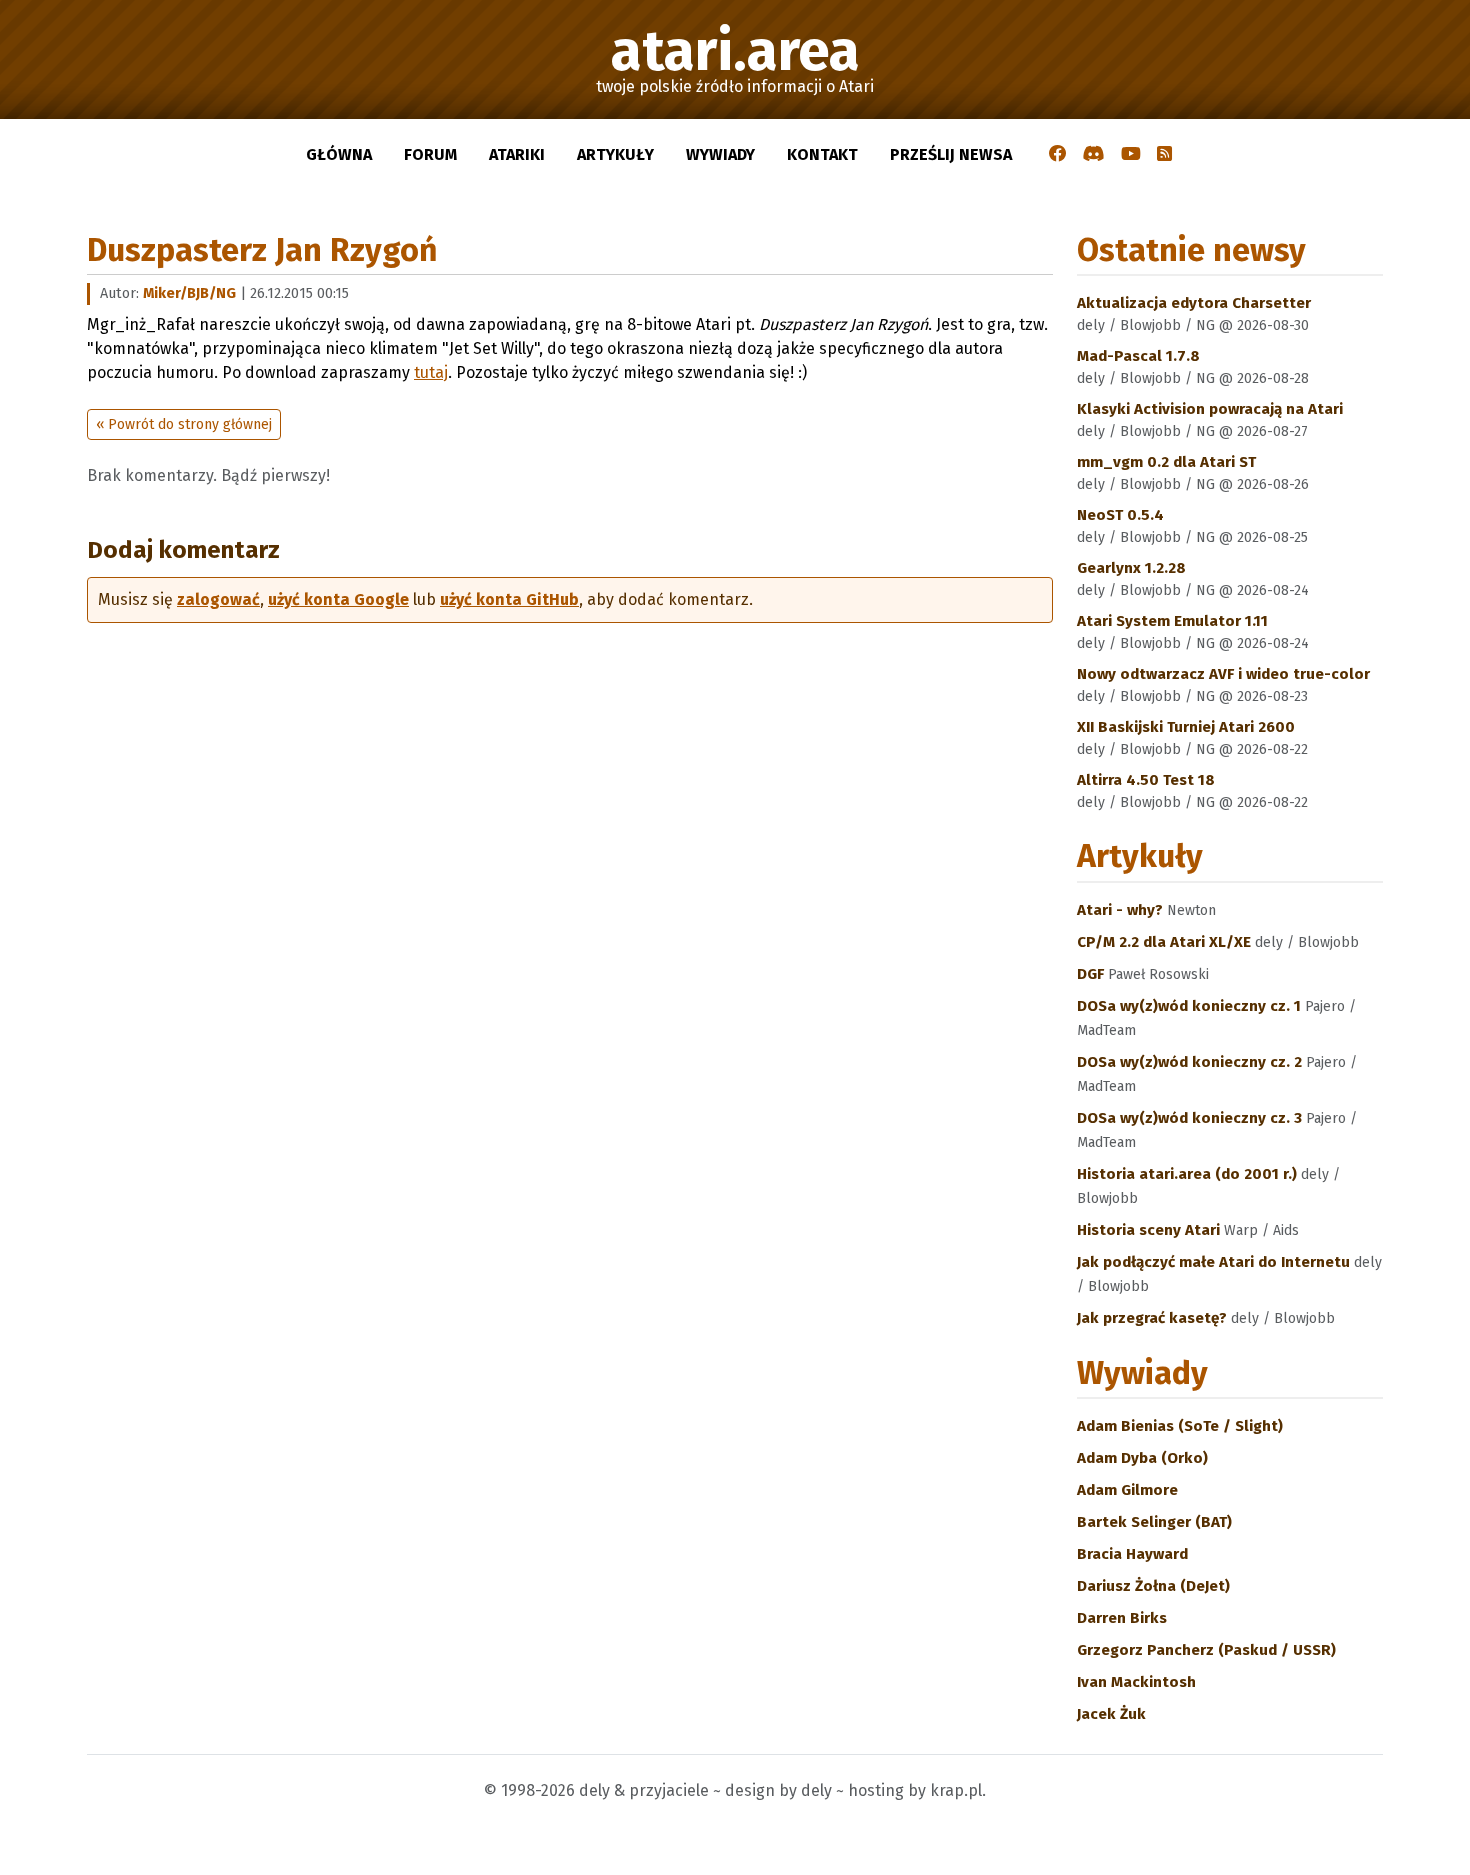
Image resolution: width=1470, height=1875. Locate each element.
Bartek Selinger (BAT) (1154, 1522)
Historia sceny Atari (1150, 1230)
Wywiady (720, 154)
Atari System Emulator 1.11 (1172, 621)
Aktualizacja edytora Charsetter (1194, 303)
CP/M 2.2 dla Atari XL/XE (1166, 942)
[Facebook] (1058, 155)
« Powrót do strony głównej (184, 424)
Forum (430, 154)
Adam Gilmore (1127, 1490)
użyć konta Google (338, 599)
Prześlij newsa (951, 154)
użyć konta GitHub (509, 599)
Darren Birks (1122, 1618)
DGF (1092, 974)
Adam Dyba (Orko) (1142, 1458)
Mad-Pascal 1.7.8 (1138, 356)
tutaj (431, 372)
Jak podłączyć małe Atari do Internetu (1215, 1262)
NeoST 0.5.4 (1120, 515)
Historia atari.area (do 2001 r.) (1189, 1174)
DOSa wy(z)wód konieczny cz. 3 (1191, 1118)
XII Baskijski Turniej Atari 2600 (1186, 727)
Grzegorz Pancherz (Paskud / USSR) (1206, 1650)
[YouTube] (1131, 155)
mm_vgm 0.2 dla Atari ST (1166, 462)
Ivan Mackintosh (1136, 1682)
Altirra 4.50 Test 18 (1146, 780)
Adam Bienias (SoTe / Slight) (1180, 1426)
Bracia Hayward (1132, 1554)
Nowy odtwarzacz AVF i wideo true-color (1223, 674)
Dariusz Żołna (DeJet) (1153, 1586)
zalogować (218, 599)
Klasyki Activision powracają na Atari (1210, 409)
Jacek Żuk (1111, 1714)
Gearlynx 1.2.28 (1131, 568)
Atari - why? (1122, 910)
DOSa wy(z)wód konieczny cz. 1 (1191, 1006)
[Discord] (1094, 155)
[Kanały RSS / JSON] (1164, 155)
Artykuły (615, 154)
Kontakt (822, 154)
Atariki (517, 154)
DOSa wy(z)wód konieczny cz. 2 (1191, 1062)
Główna (339, 154)
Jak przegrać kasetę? (1154, 1318)
